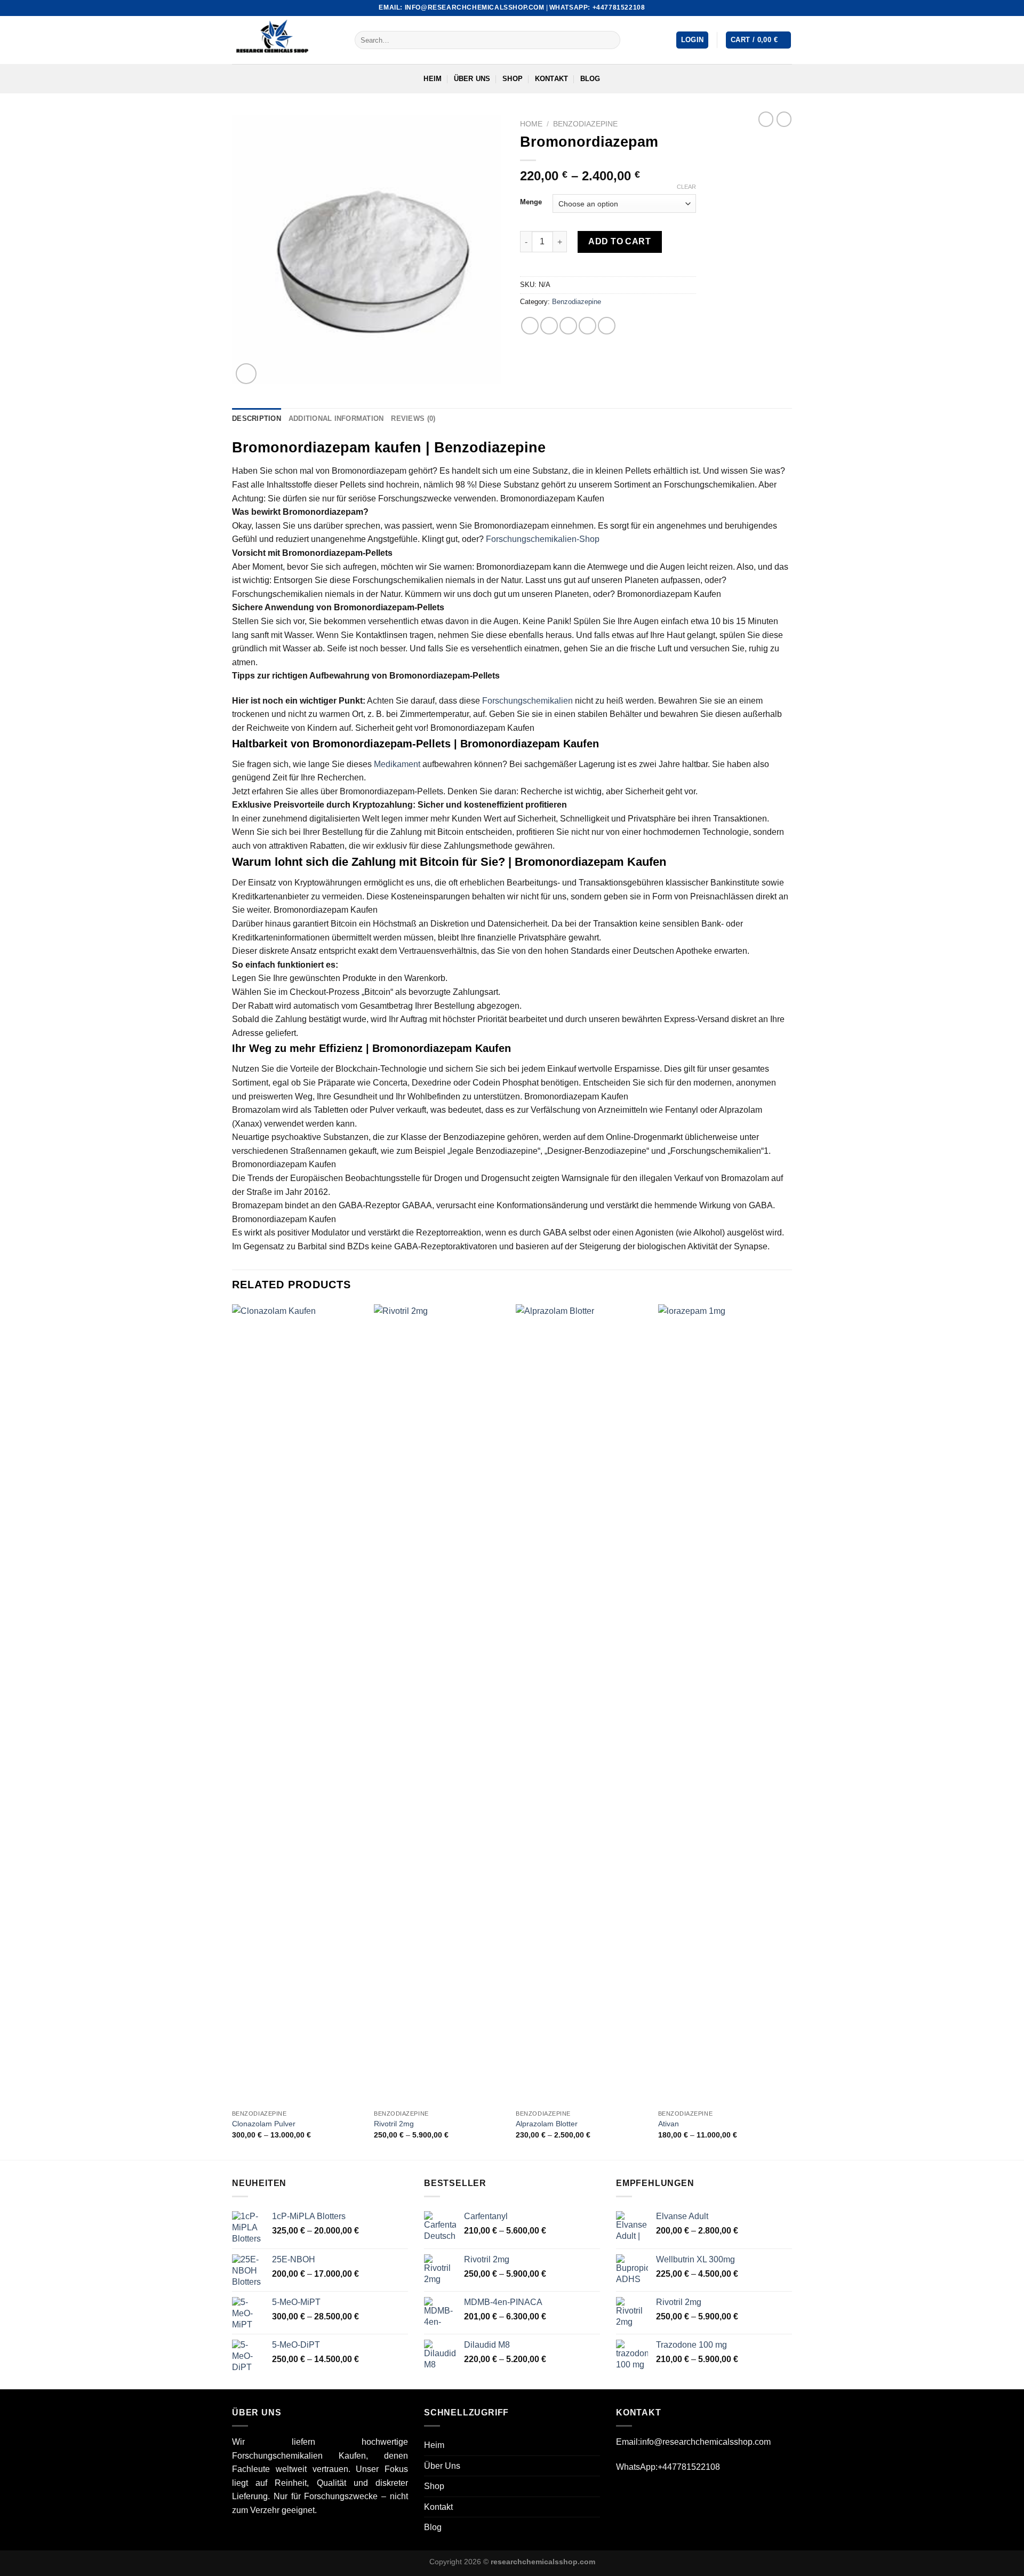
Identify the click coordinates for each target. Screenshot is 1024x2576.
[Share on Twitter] (549, 326)
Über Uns (472, 79)
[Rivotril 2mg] (440, 1704)
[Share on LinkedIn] (607, 326)
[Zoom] (246, 374)
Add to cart (619, 241)
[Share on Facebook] (530, 326)
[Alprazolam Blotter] (582, 1704)
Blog (590, 79)
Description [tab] (257, 418)
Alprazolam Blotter (547, 2124)
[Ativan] (724, 1704)
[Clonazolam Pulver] (298, 1704)
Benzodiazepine (585, 124)
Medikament (397, 764)
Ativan (669, 2124)
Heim (433, 79)
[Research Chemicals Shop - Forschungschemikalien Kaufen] (285, 40)
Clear (686, 187)
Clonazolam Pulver (264, 2124)
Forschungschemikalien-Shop (543, 539)
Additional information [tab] (336, 418)
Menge (531, 202)
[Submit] (610, 40)
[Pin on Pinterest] (587, 326)
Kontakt (552, 79)
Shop (513, 79)
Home (531, 124)
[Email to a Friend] (568, 326)
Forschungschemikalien (527, 701)
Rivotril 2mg (394, 2124)
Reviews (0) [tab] (413, 418)
